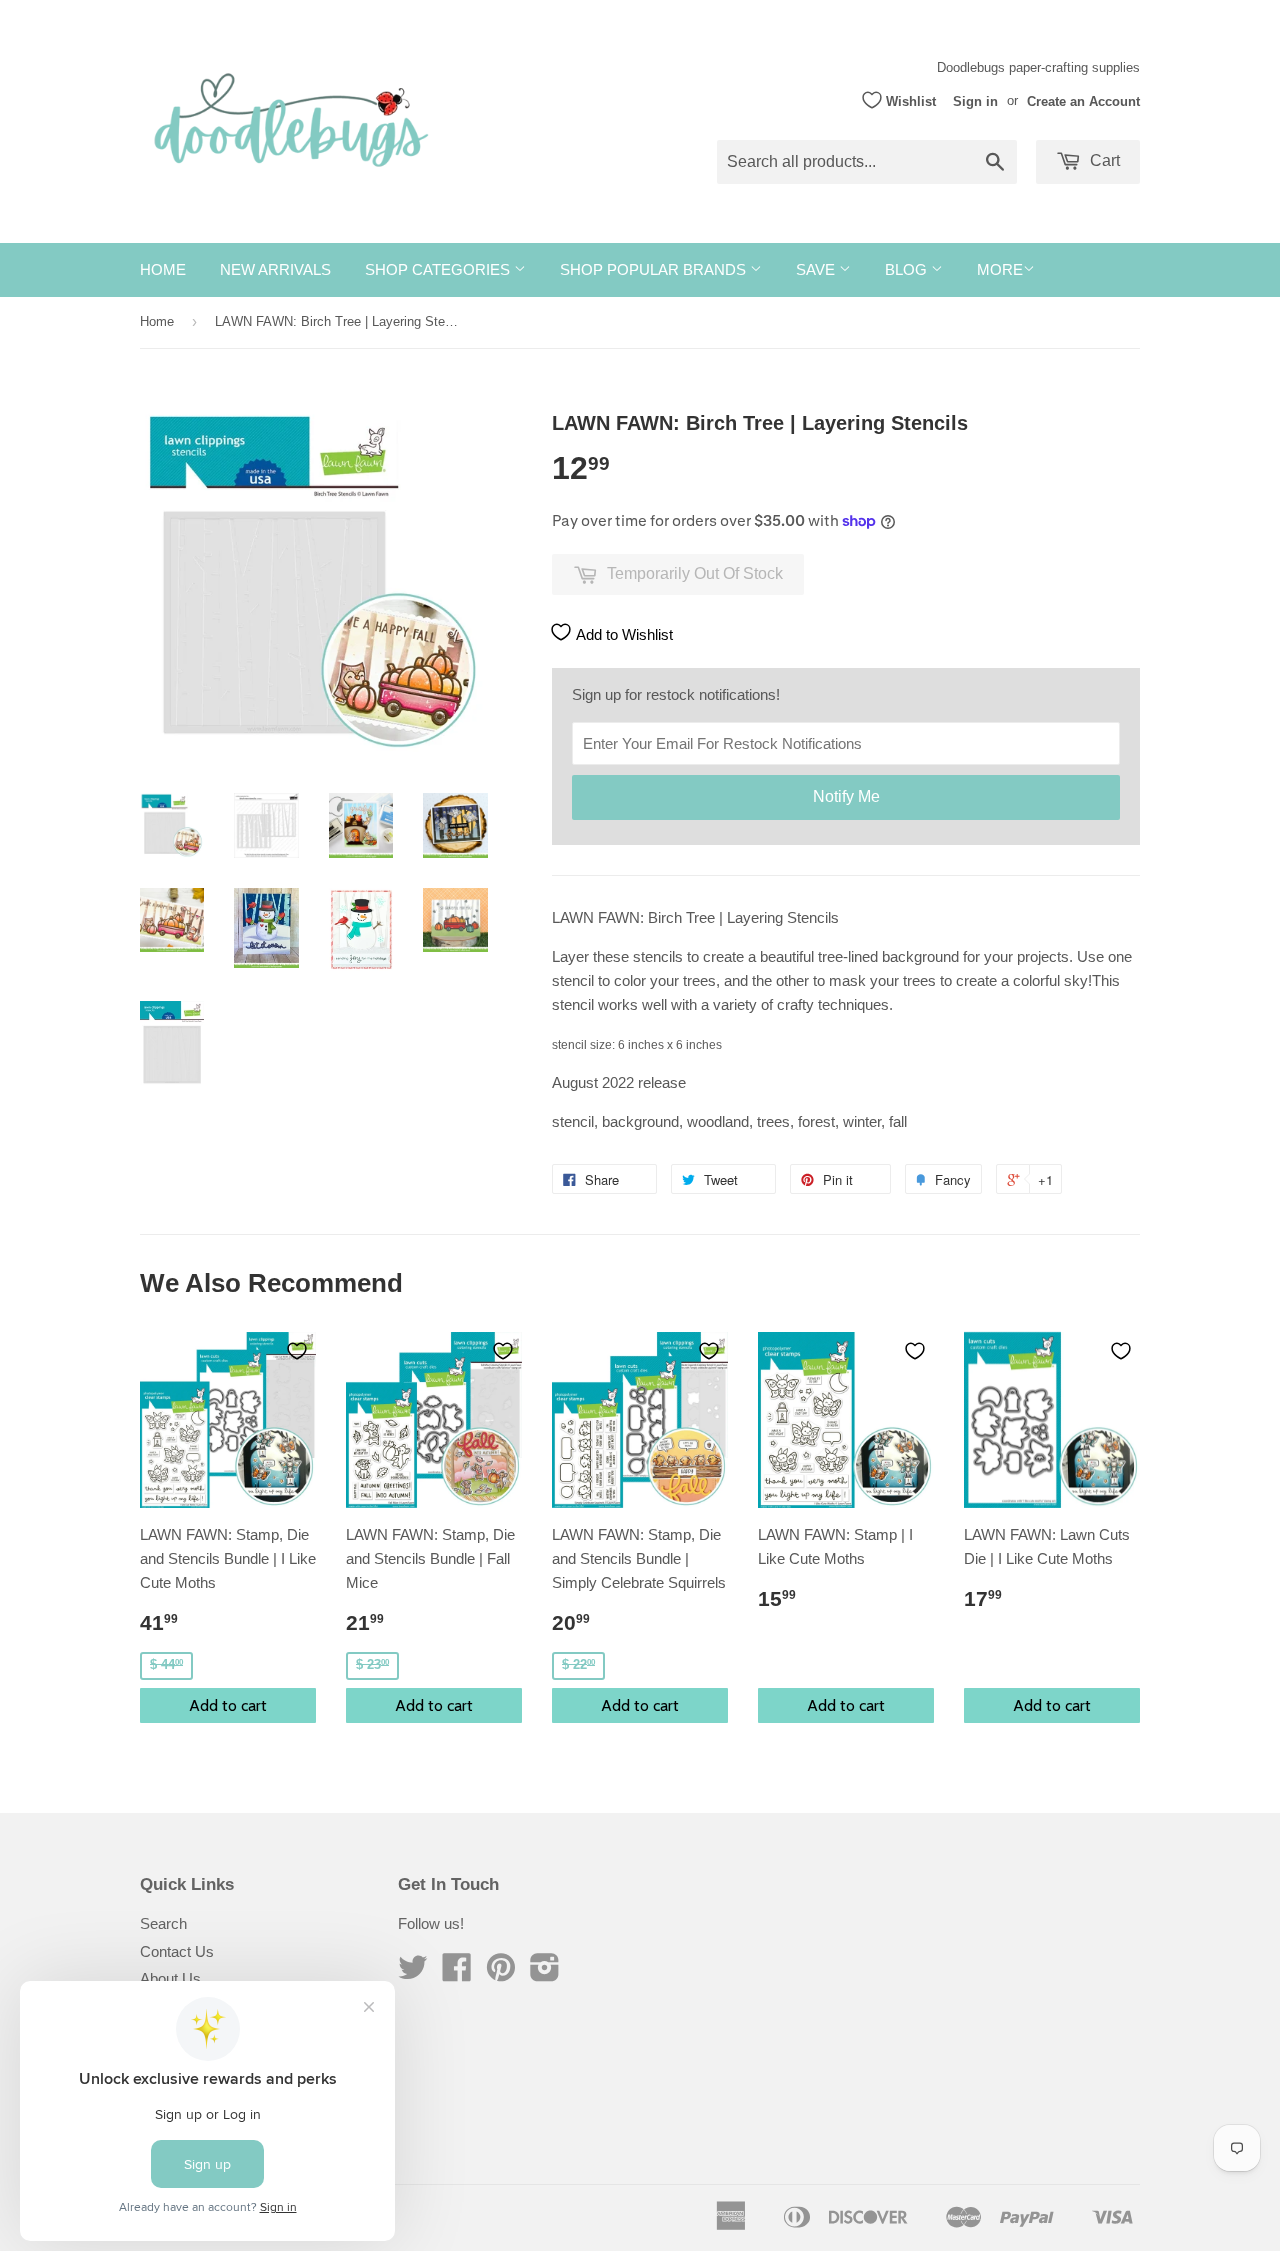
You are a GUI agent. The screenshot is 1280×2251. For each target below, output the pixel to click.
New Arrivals (275, 269)
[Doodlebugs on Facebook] (457, 1973)
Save (817, 269)
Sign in (975, 100)
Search (163, 1923)
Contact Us (177, 1951)
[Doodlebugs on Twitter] (413, 1973)
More (1000, 269)
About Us (170, 1978)
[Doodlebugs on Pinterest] (501, 1973)
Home (163, 269)
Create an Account (1083, 100)
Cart (1103, 160)
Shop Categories (439, 269)
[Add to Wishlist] (297, 1351)
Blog (908, 269)
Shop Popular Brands (655, 269)
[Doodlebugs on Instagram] (545, 1973)
